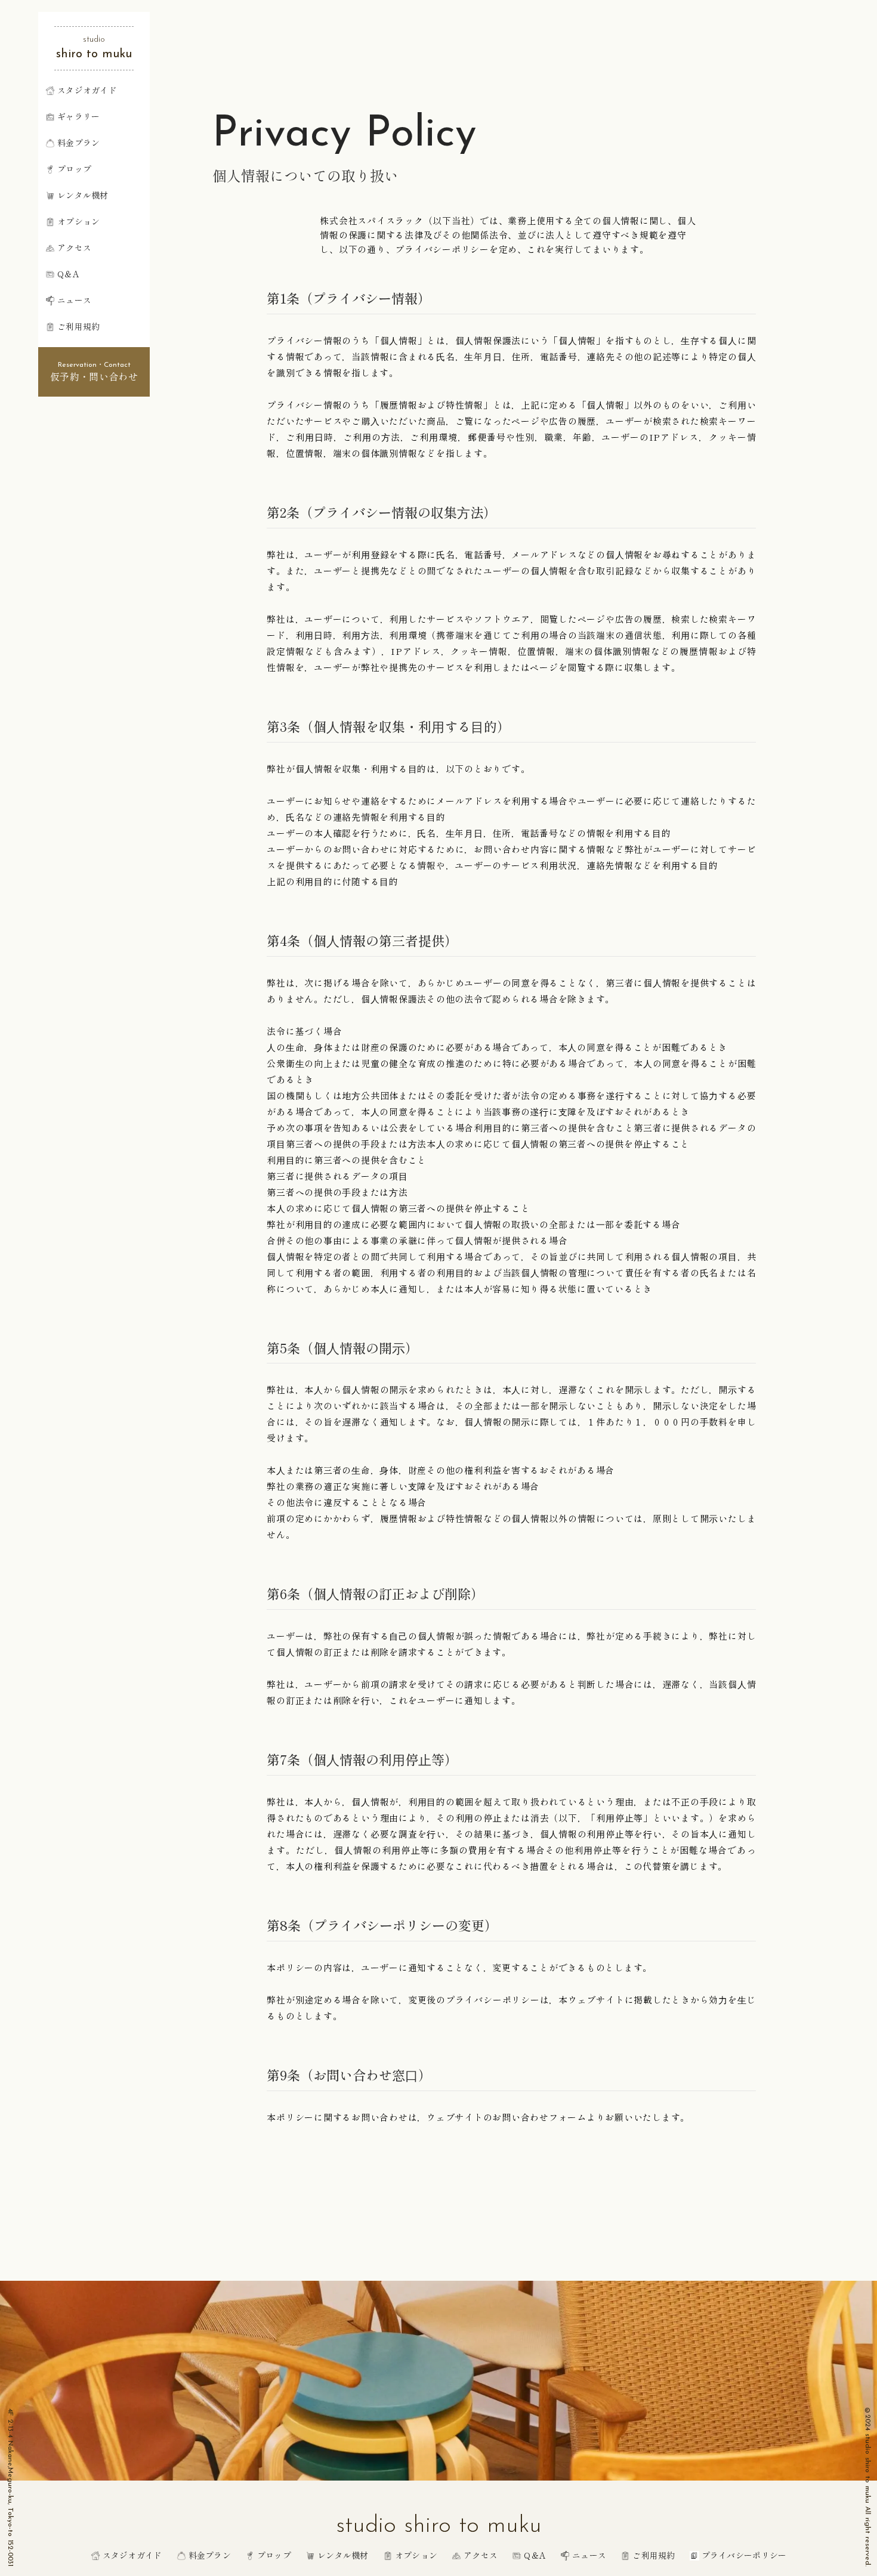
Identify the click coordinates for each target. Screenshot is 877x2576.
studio (94, 40)
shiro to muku (94, 54)
